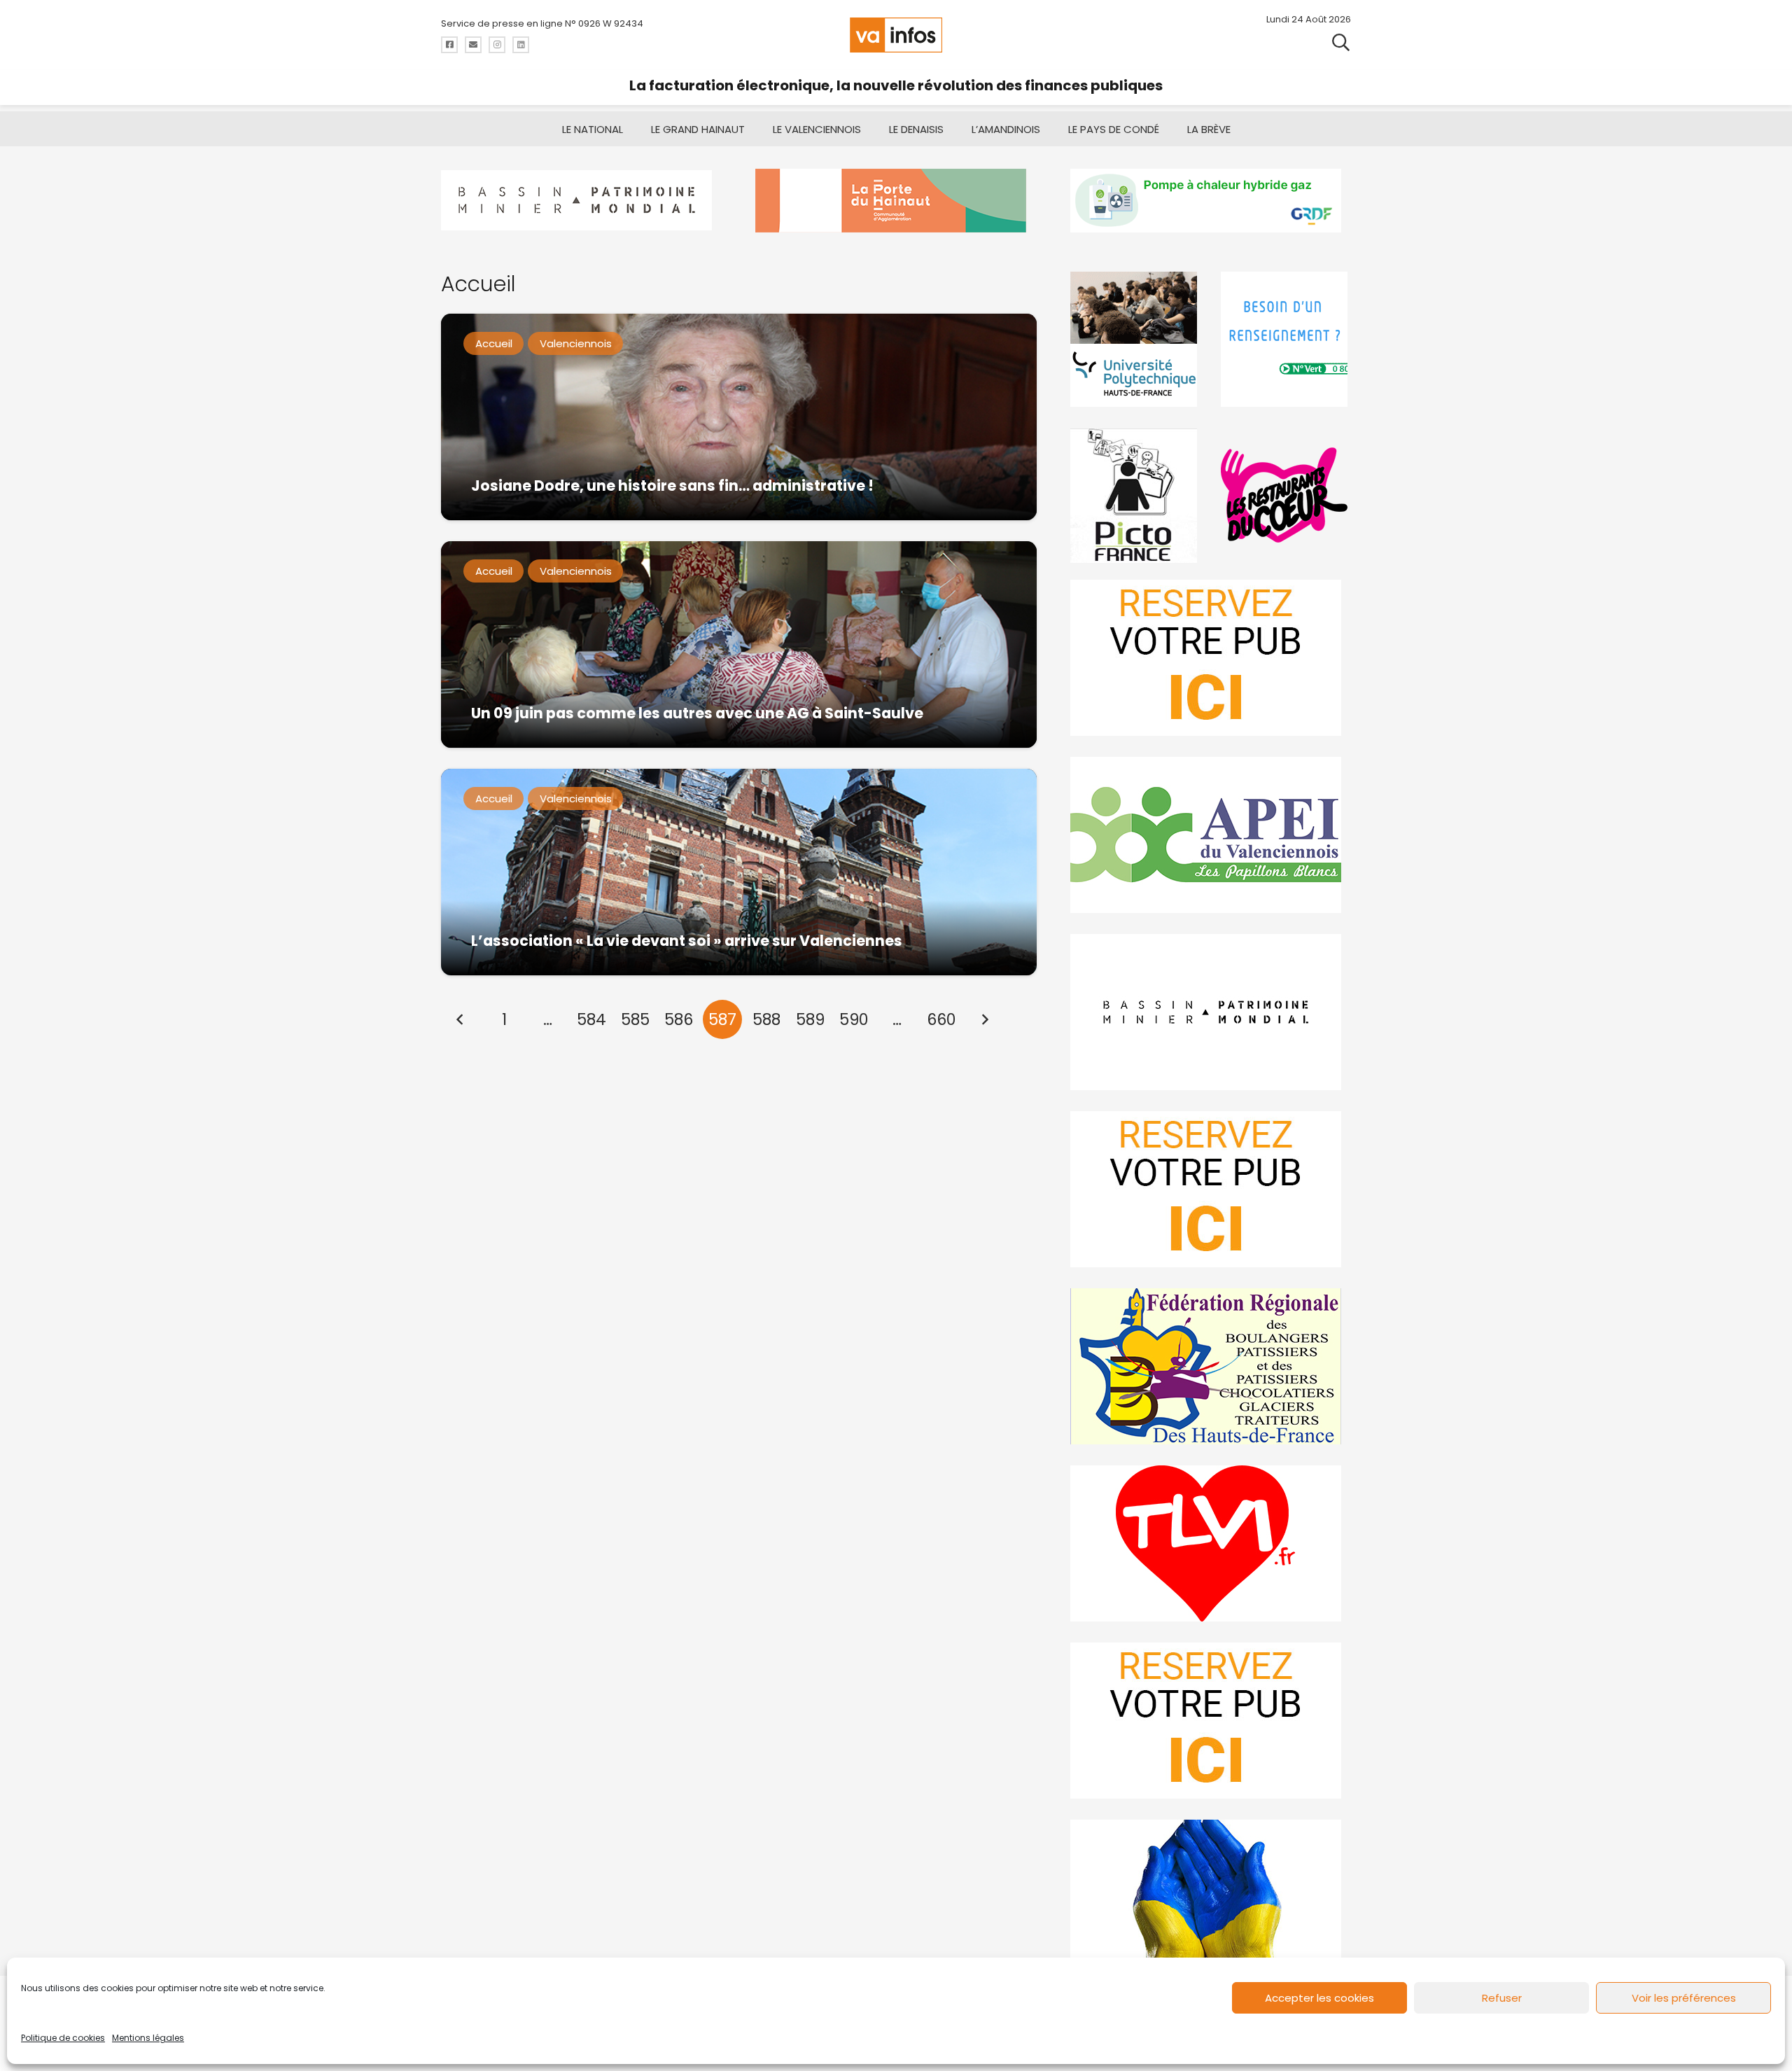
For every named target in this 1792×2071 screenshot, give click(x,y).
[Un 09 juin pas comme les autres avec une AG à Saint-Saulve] (739, 644)
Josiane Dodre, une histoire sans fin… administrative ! (672, 486)
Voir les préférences (1684, 1998)
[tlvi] (1211, 1543)
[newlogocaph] (896, 201)
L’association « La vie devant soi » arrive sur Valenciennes (687, 941)
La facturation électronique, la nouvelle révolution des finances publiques (896, 85)
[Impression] (1211, 835)
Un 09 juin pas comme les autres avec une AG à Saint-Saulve (697, 713)
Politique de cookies (63, 2038)
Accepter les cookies (1319, 1998)
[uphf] (1135, 339)
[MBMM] (581, 201)
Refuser (1502, 1998)
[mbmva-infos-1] (1211, 1012)
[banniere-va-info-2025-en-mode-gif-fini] (1211, 201)
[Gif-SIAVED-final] (1286, 339)
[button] (1341, 42)
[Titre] (449, 45)
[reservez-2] (1211, 1189)
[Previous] (461, 1019)
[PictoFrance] (1135, 495)
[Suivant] (985, 1019)
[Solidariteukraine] (1211, 1898)
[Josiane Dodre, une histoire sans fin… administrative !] (739, 417)
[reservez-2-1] (1211, 658)
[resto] (1286, 495)
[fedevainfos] (1211, 1366)
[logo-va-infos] (896, 35)
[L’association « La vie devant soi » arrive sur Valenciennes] (739, 872)
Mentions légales (148, 2038)
